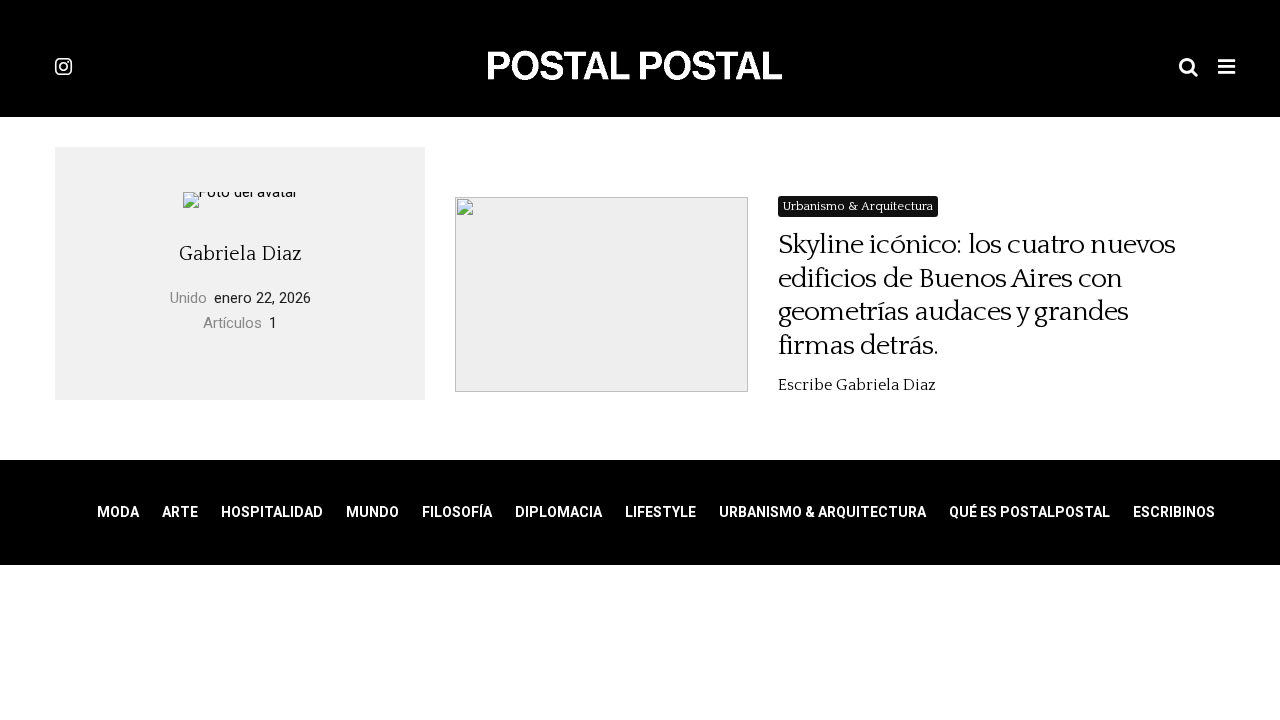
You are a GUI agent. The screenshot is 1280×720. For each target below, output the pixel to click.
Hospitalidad (272, 512)
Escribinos (1174, 512)
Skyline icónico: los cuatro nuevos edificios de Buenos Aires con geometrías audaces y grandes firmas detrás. (976, 295)
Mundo (372, 512)
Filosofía (457, 512)
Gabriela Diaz (240, 254)
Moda (118, 512)
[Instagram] (63, 66)
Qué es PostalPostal (1029, 512)
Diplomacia (558, 512)
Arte (180, 512)
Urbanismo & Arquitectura (858, 206)
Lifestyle (660, 512)
